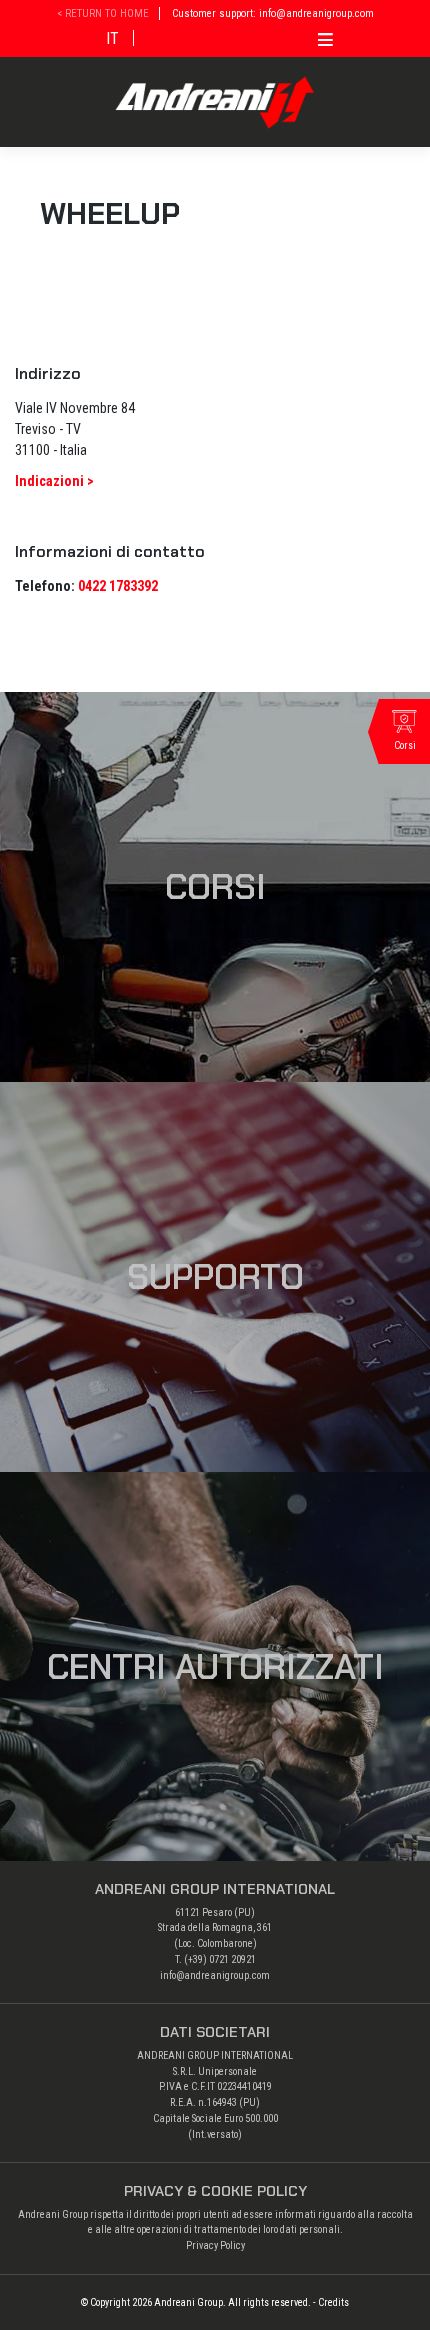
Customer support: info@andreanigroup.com (273, 13)
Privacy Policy (215, 2245)
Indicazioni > (54, 481)
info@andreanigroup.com (215, 1975)
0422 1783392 (118, 586)
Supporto (215, 1277)
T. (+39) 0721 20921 (215, 1959)
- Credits (331, 2302)
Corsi (215, 887)
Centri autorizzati (215, 1667)
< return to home (103, 13)
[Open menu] (325, 36)
